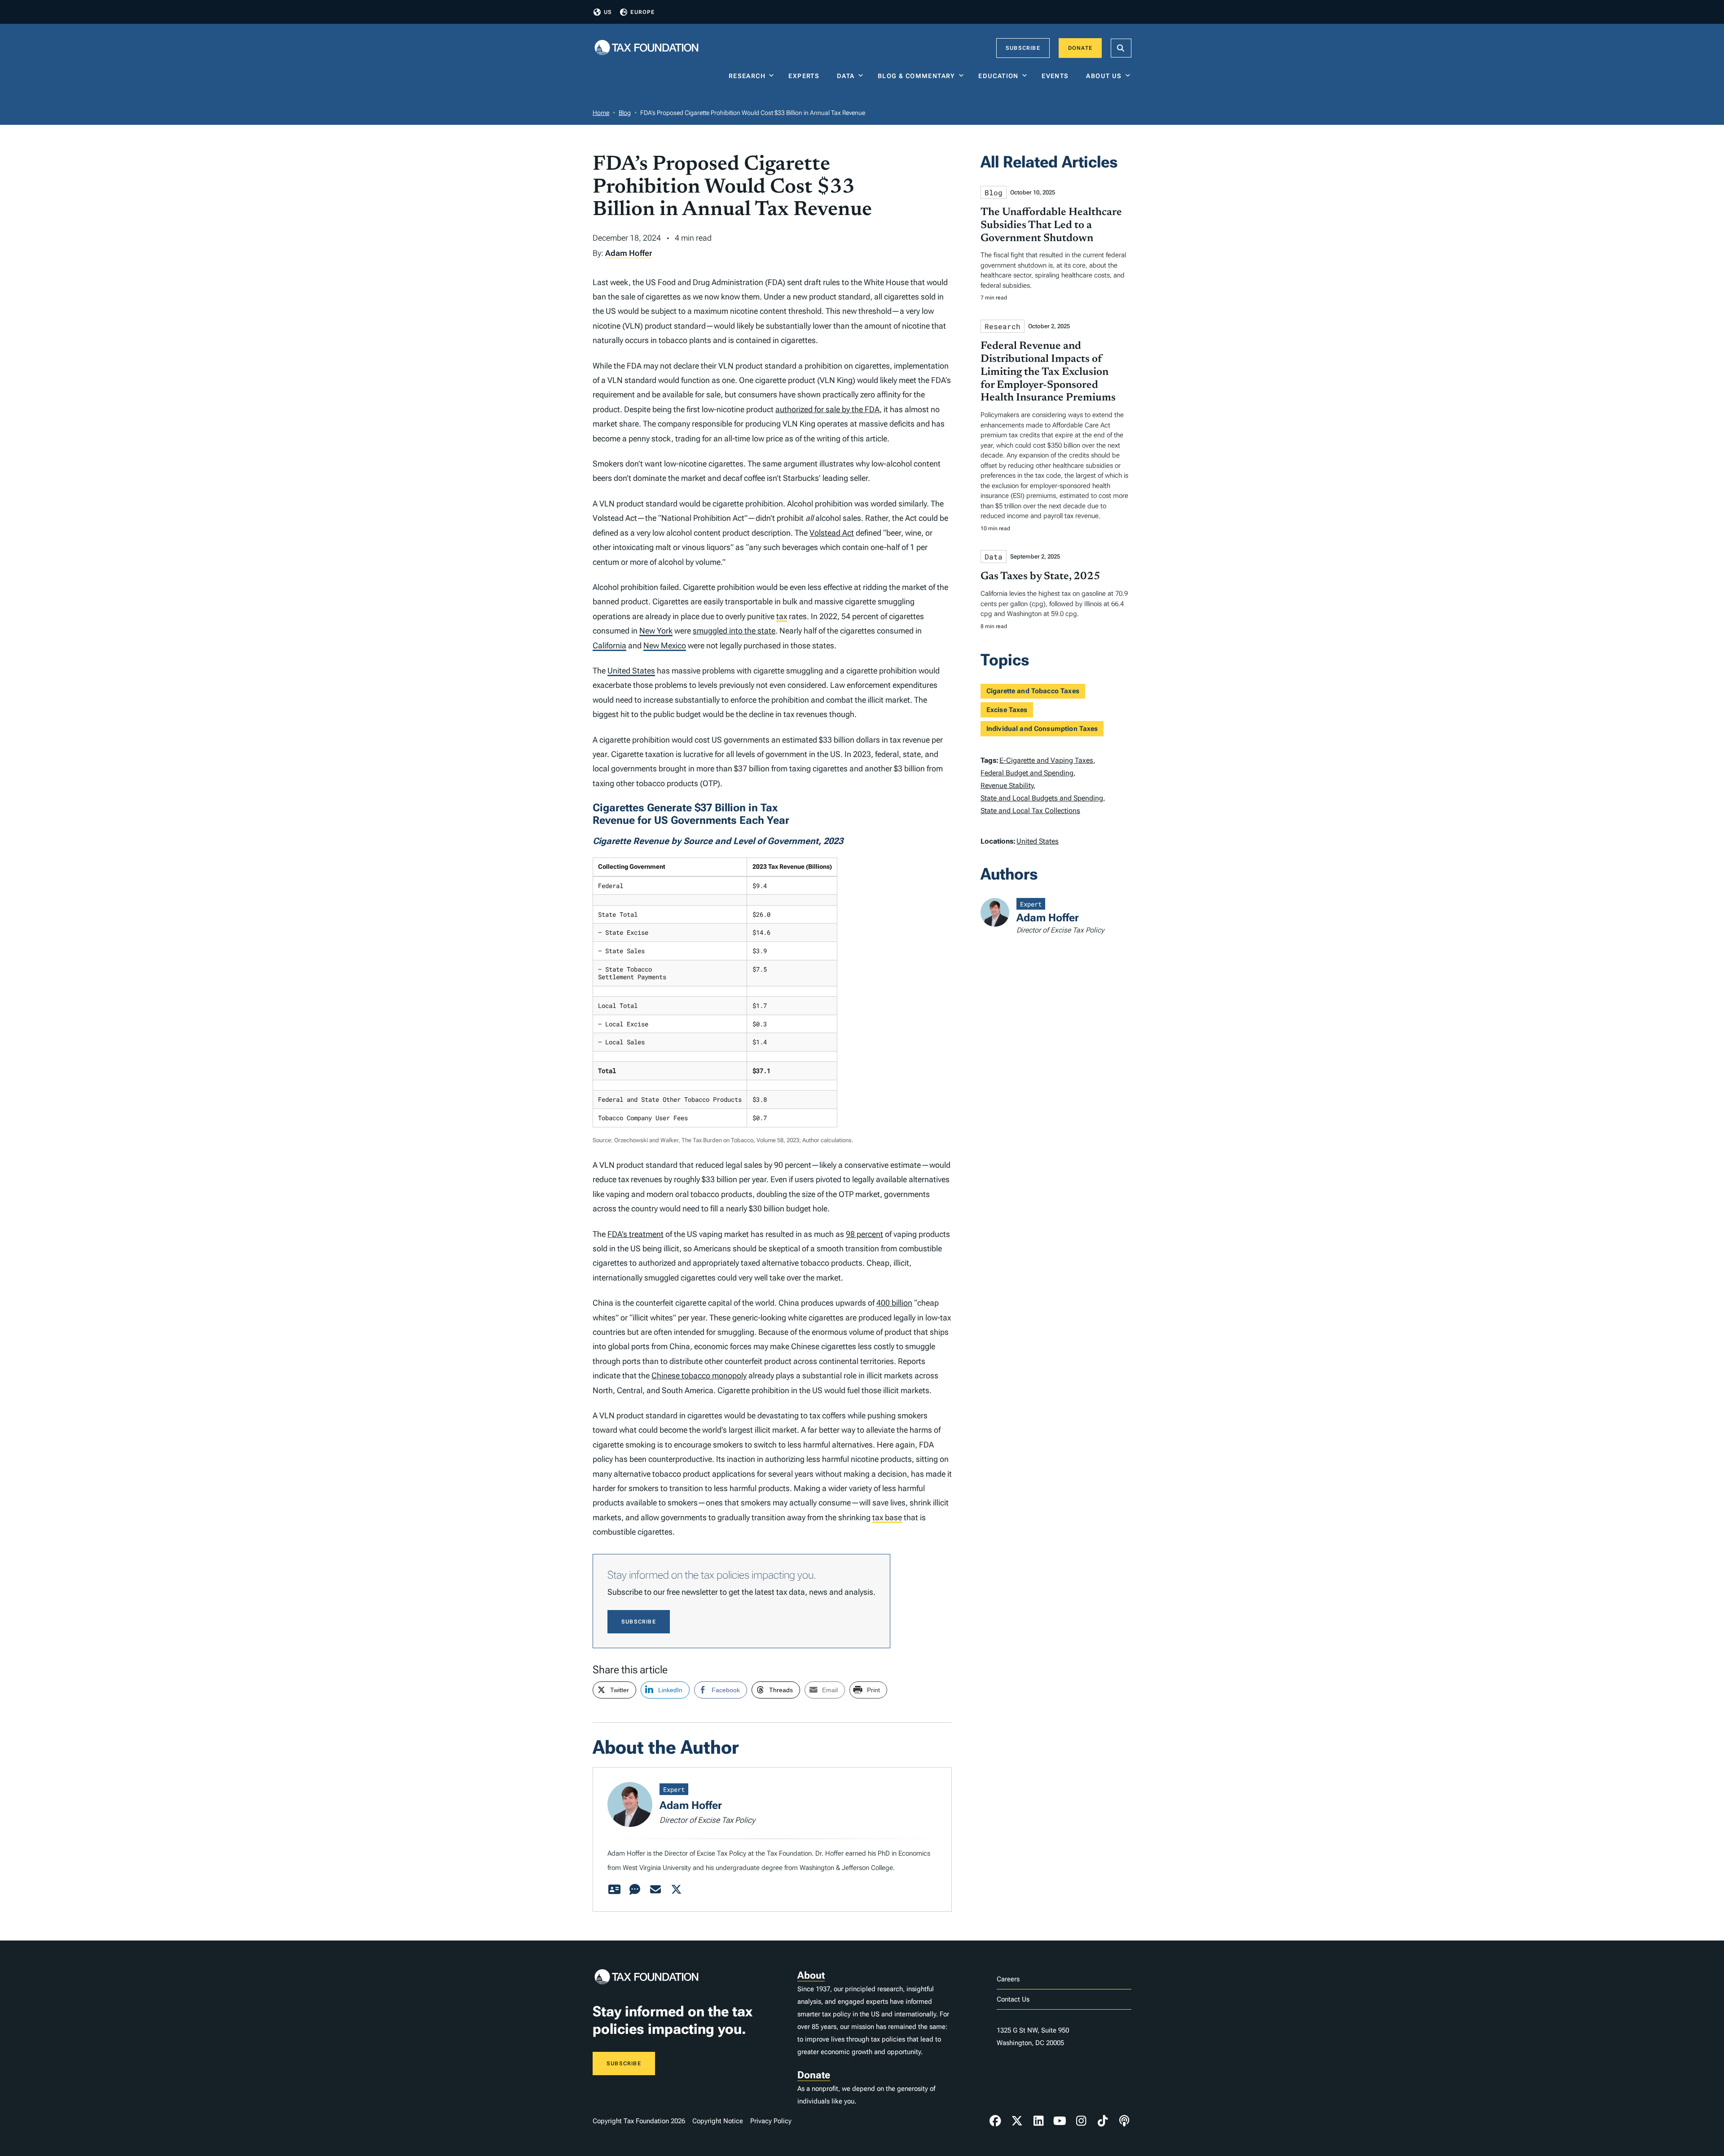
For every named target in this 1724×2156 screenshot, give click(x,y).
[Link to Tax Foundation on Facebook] (995, 2121)
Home (601, 113)
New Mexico (665, 645)
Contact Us (1013, 1999)
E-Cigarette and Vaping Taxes (1046, 760)
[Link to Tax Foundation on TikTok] (1103, 2121)
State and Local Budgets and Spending (1042, 798)
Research (747, 76)
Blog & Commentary (917, 76)
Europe (642, 12)
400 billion (894, 1303)
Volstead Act (832, 533)
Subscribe (1023, 48)
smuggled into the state (734, 631)
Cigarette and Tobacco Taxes (1033, 691)
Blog (625, 113)
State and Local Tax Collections (1030, 811)
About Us (1104, 76)
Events (1057, 76)
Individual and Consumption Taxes (1042, 729)
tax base (887, 1517)
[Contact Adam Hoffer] (655, 1890)
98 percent (864, 1234)
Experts (806, 76)
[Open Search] (1121, 48)
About (811, 1975)
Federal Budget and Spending (1027, 773)
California (609, 645)
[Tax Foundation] (646, 48)
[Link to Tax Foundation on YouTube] (1060, 2121)
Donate (1080, 48)
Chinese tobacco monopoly (699, 1375)
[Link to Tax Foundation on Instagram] (1081, 2121)
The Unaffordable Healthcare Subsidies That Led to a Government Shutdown (1051, 225)
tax (782, 616)
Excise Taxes (1007, 710)
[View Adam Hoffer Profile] (614, 1890)
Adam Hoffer (629, 253)
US (608, 12)
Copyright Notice (718, 2121)
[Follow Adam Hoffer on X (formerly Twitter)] (676, 1890)
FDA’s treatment (636, 1234)
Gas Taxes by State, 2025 (1040, 576)
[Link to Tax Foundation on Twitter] (1017, 2121)
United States (631, 671)
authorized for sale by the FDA (827, 409)
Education (998, 76)
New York (656, 631)
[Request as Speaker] (635, 1890)
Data (846, 76)
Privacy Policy (771, 2121)
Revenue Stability (1007, 785)
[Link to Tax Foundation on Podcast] (1124, 2121)
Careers (1008, 1979)
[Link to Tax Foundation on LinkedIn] (1038, 2121)
